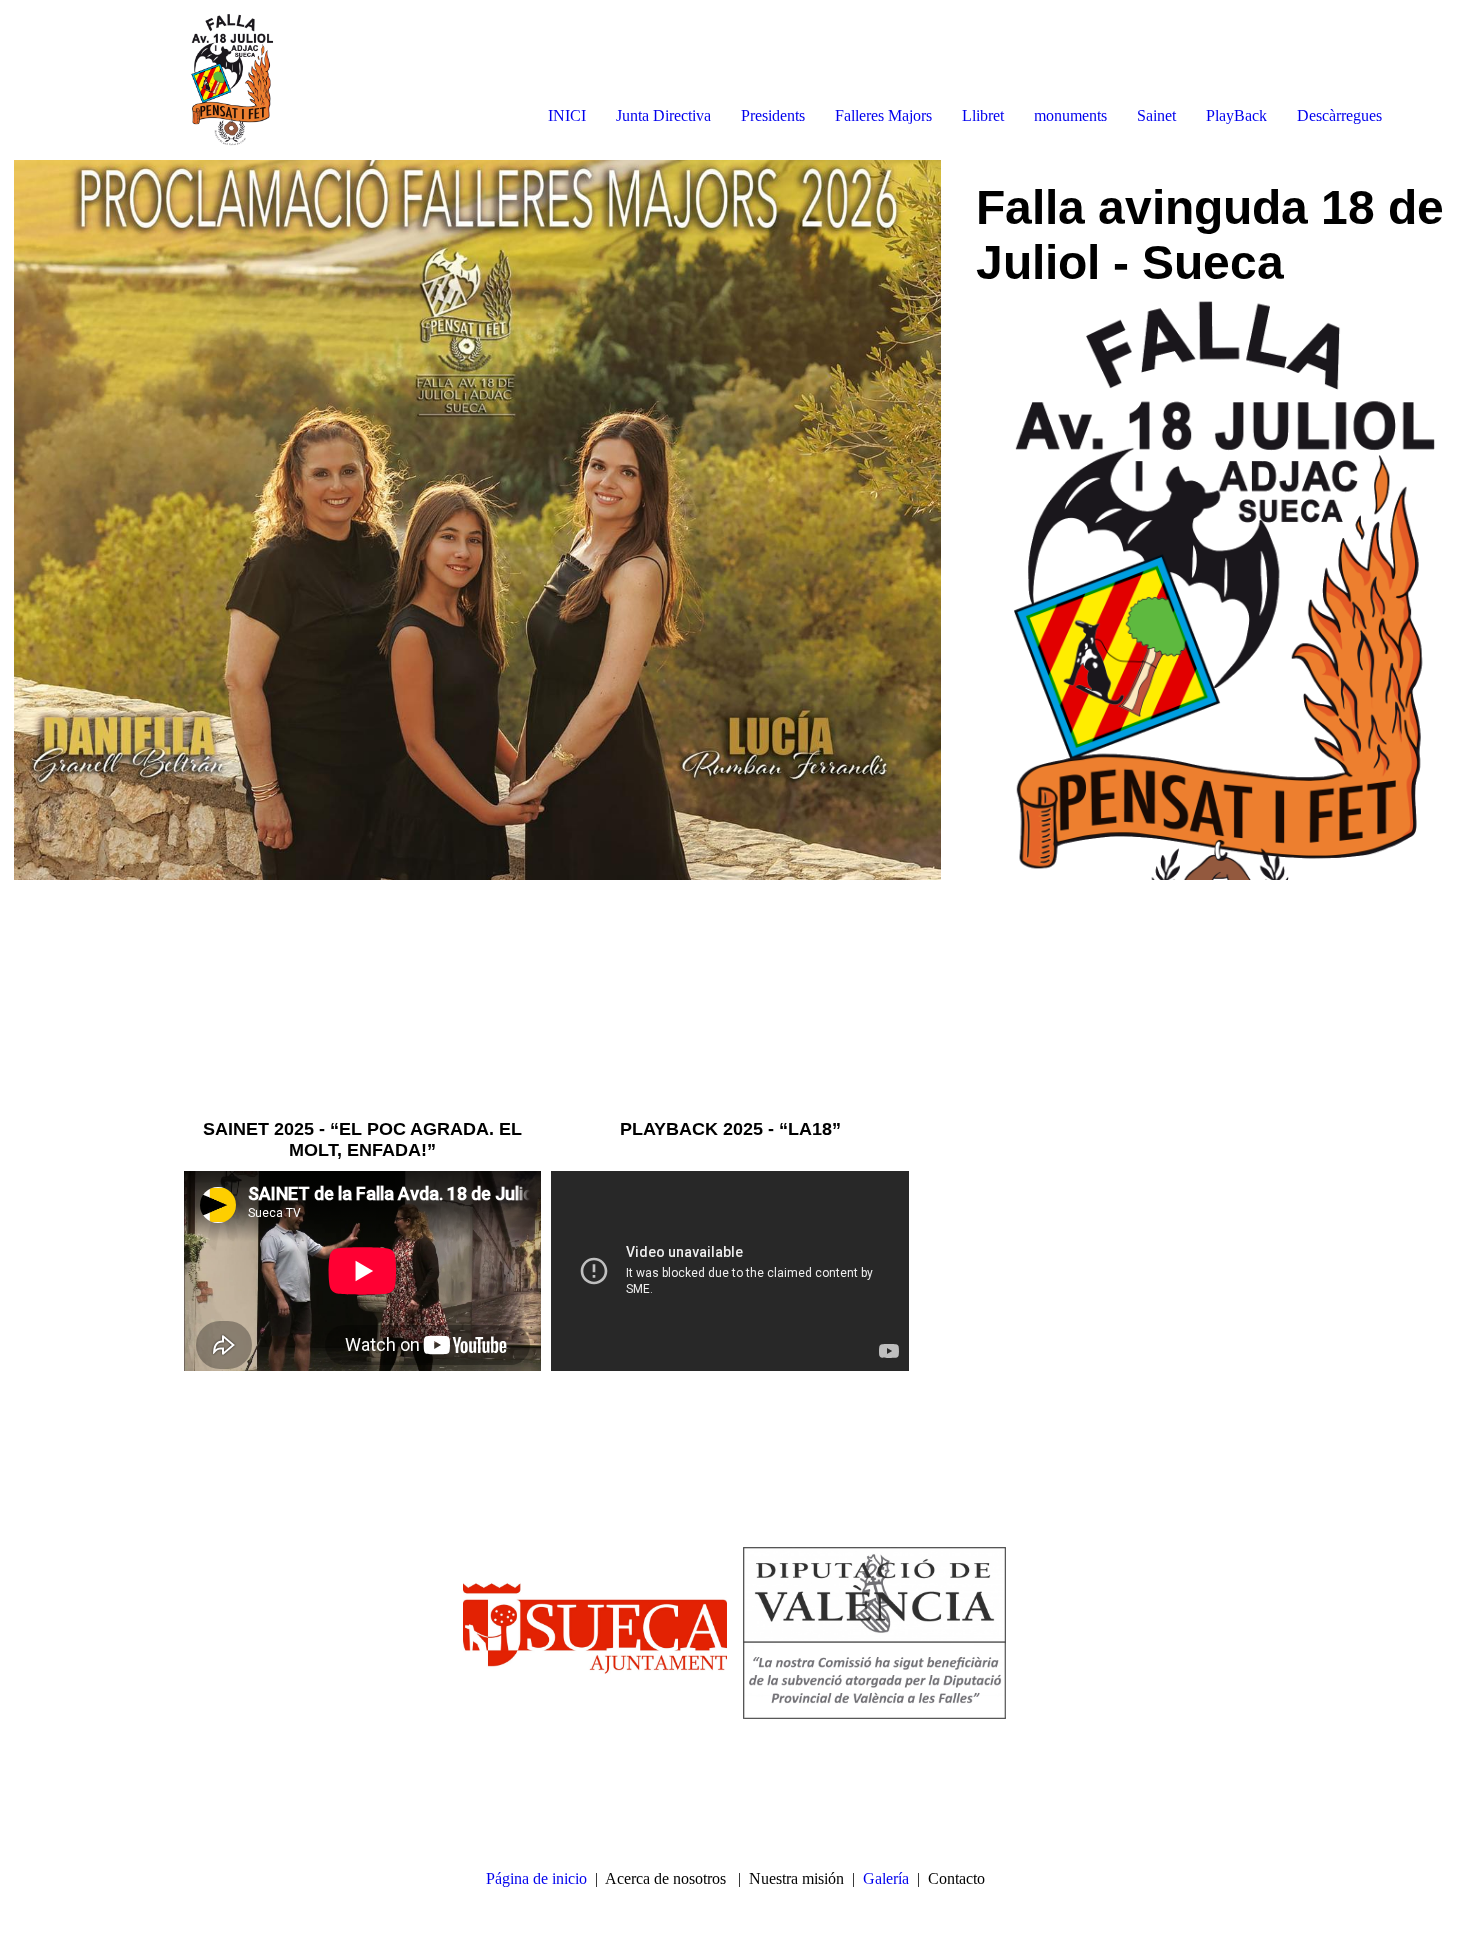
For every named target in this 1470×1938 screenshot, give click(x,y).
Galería (886, 1878)
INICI (567, 115)
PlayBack (1236, 115)
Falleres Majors (883, 115)
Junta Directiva (663, 115)
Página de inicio (536, 1878)
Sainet (1156, 115)
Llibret (983, 115)
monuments (1070, 115)
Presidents (773, 115)
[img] (230, 80)
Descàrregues (1339, 115)
